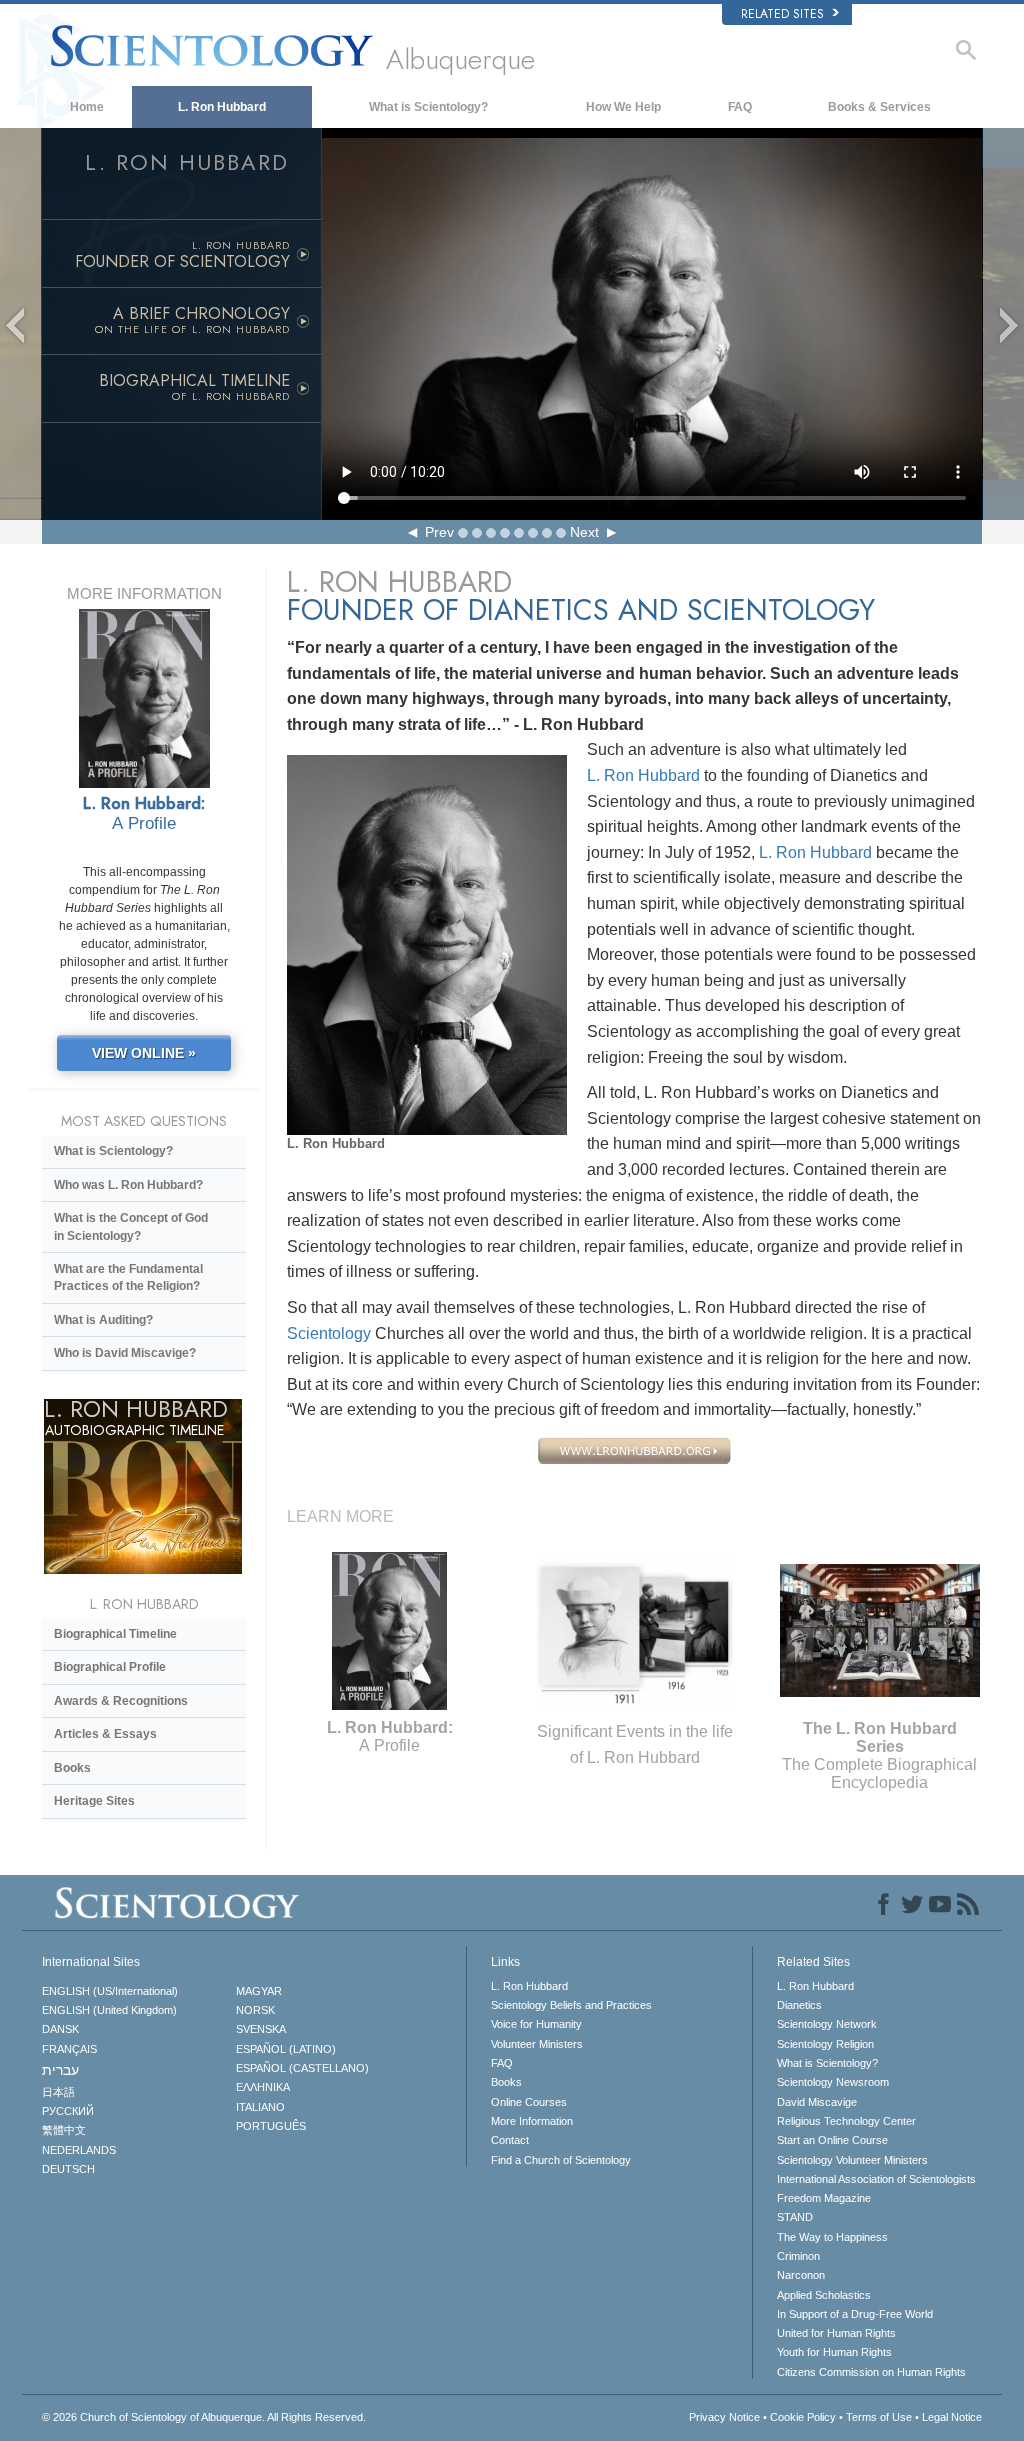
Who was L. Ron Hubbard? (128, 1185)
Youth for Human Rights (834, 2352)
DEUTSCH (68, 2169)
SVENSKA (261, 2029)
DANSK (60, 2029)
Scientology (329, 1333)
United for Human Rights (836, 2333)
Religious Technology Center (846, 2121)
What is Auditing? (103, 1320)
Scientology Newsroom (833, 2082)
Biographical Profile (110, 1667)
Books (72, 1768)
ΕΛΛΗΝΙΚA (263, 2087)
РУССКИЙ (68, 2111)
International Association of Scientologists (876, 2179)
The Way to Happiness (832, 2237)
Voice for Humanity (536, 2024)
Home (87, 107)
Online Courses (529, 2102)
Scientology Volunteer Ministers (852, 2160)
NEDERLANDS (79, 2150)
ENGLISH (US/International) (110, 1991)
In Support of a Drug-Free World (855, 2314)
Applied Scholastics (824, 2295)
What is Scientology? (428, 107)
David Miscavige (817, 2102)
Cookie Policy (803, 2417)
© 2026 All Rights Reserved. (204, 2417)
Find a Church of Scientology (561, 2160)
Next (584, 532)
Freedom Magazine (824, 2198)
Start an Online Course (832, 2140)
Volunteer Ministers (537, 2044)
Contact (510, 2140)
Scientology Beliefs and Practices (571, 2005)
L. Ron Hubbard (222, 107)
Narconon (801, 2275)
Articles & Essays (105, 1734)
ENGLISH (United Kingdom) (109, 2010)
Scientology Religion (825, 2044)
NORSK (255, 2010)
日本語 (58, 2092)
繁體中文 (64, 2130)
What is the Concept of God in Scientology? (131, 1226)
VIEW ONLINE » (144, 1053)
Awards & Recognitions (121, 1701)
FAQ (740, 107)
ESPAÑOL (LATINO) (286, 2049)
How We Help (623, 107)
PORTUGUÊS (271, 2126)
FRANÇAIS (69, 2049)
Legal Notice (952, 2417)
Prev (439, 532)
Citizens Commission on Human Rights (871, 2372)
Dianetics (799, 2005)
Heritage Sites (94, 1801)
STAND (795, 2217)
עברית (60, 2070)
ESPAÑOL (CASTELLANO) (302, 2068)
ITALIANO (260, 2107)
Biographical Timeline (115, 1634)
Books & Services (879, 107)
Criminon (798, 2256)
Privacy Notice (724, 2417)
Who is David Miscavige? (125, 1353)
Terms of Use (879, 2417)
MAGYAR (259, 1991)
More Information (532, 2121)
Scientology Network (827, 2024)
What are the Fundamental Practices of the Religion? (128, 1277)
